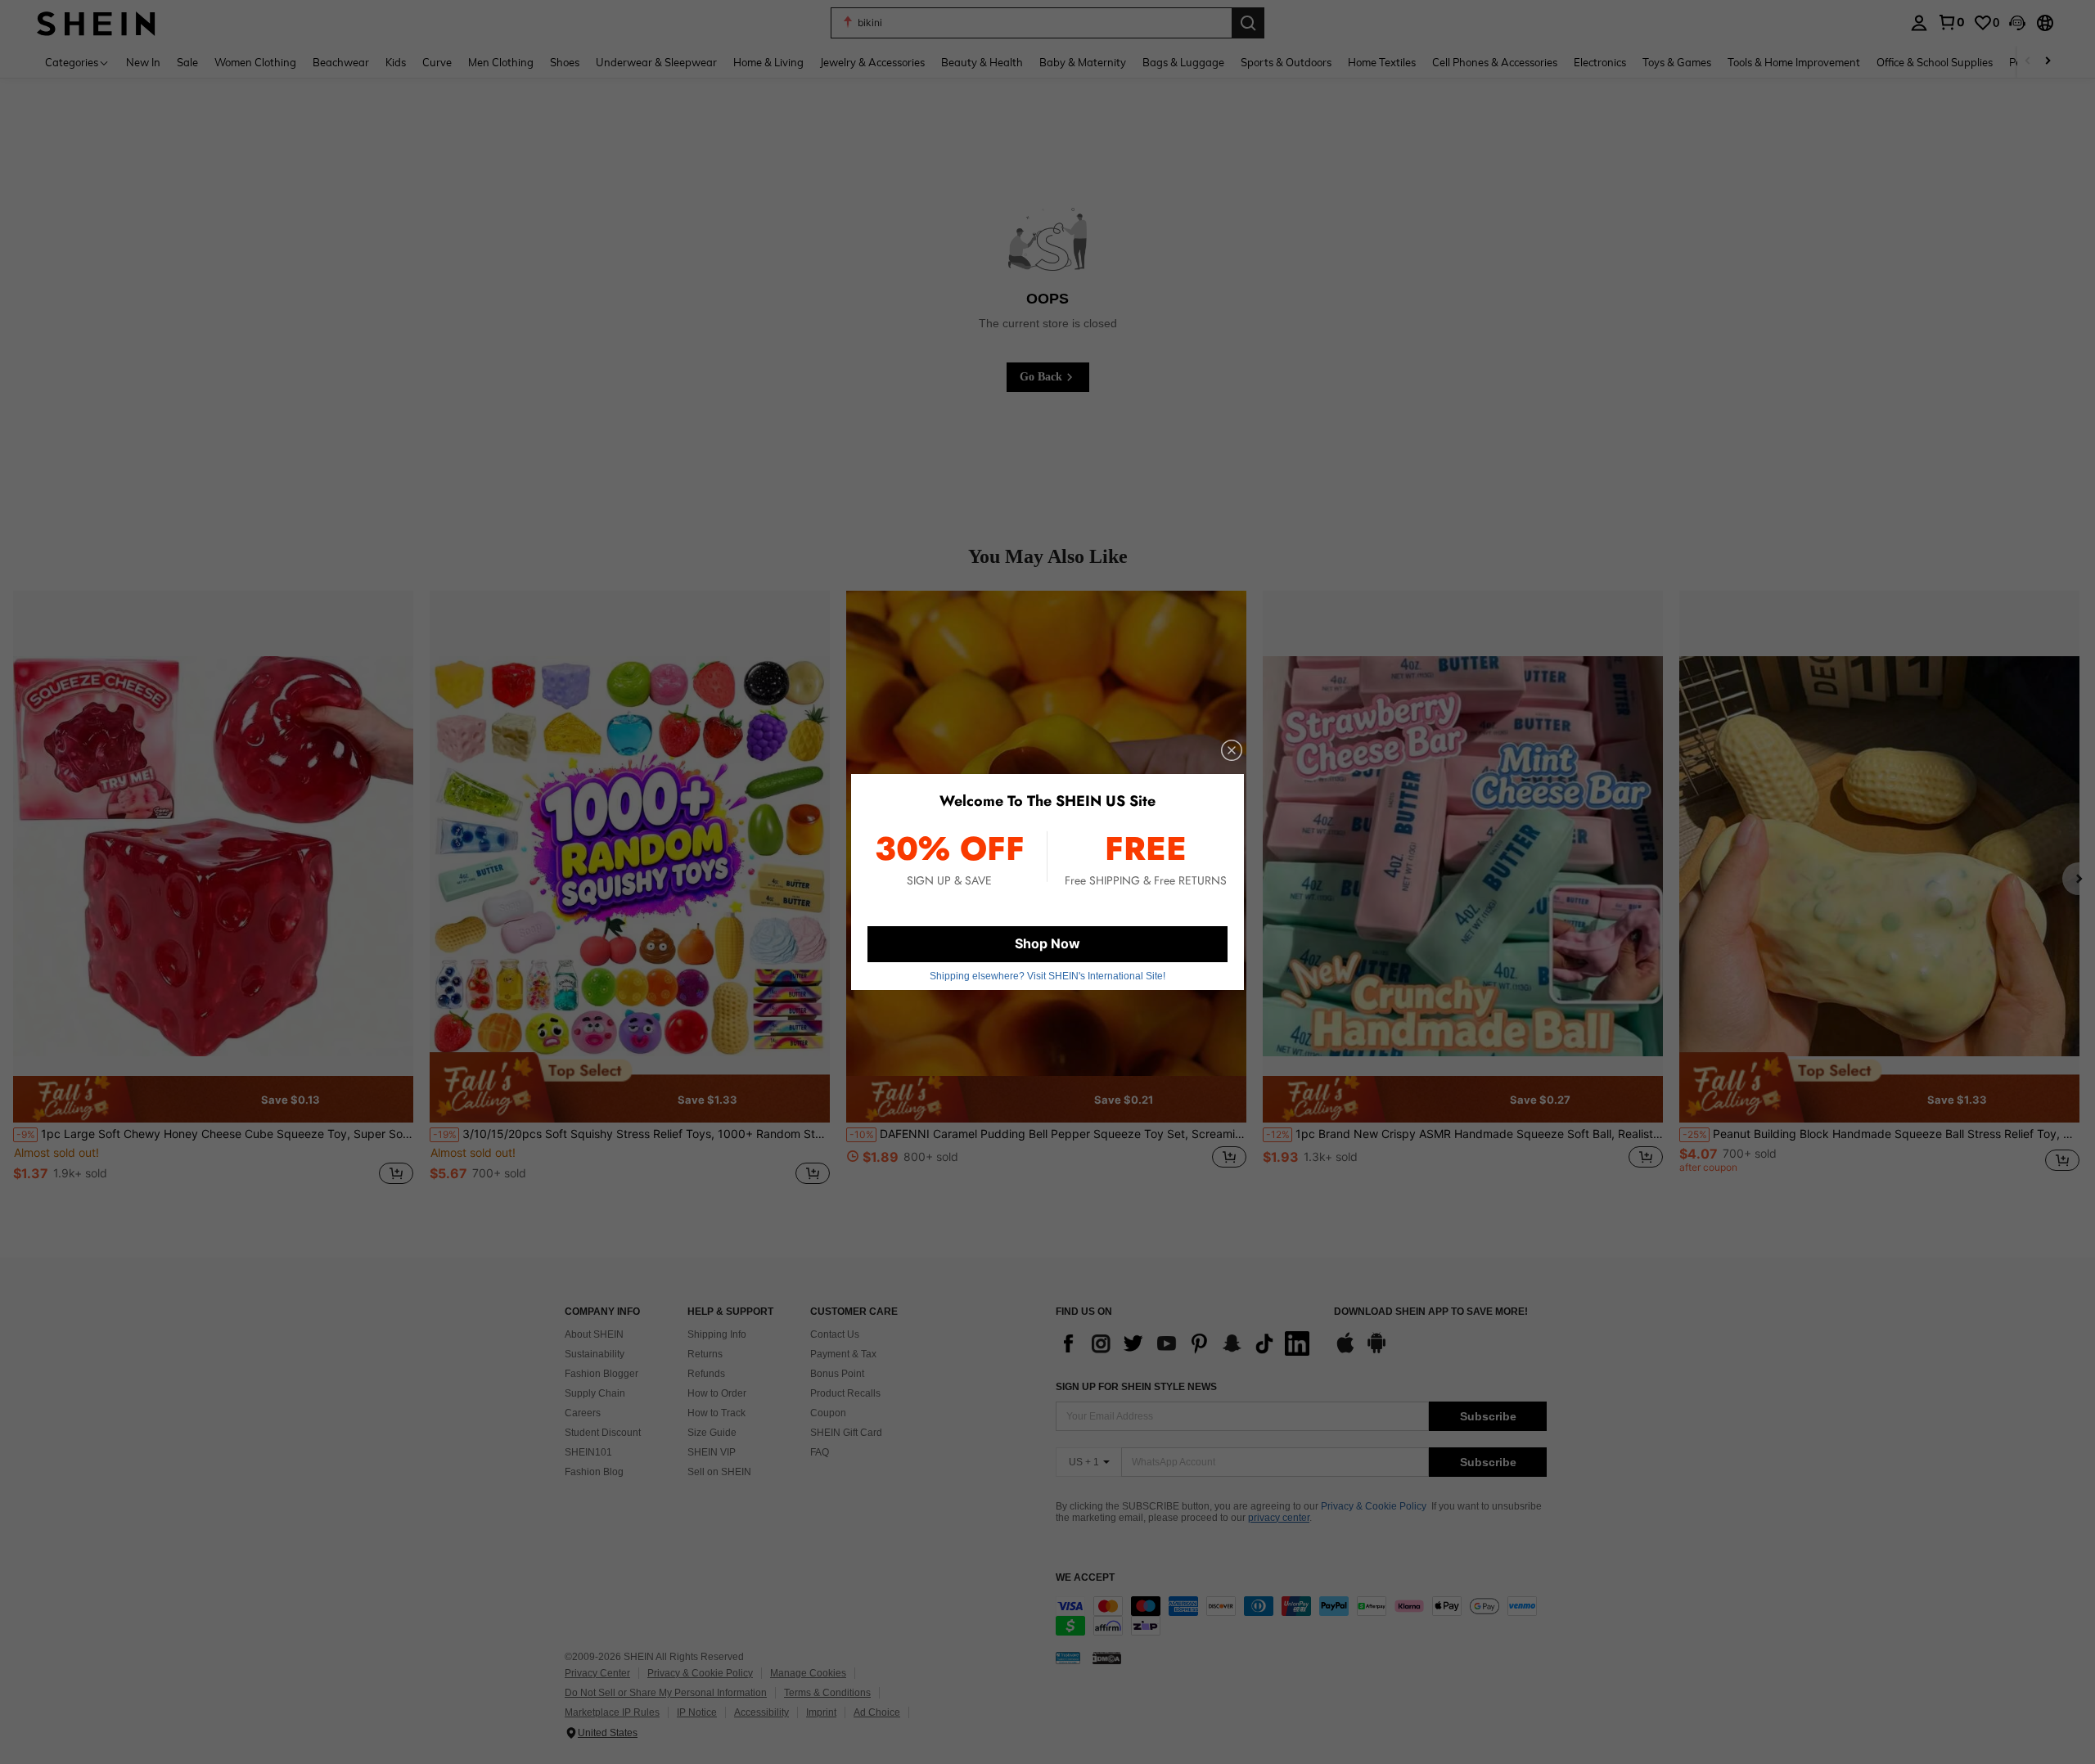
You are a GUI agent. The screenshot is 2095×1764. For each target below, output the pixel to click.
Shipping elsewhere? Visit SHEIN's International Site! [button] (1047, 976)
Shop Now (1047, 943)
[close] (1232, 750)
